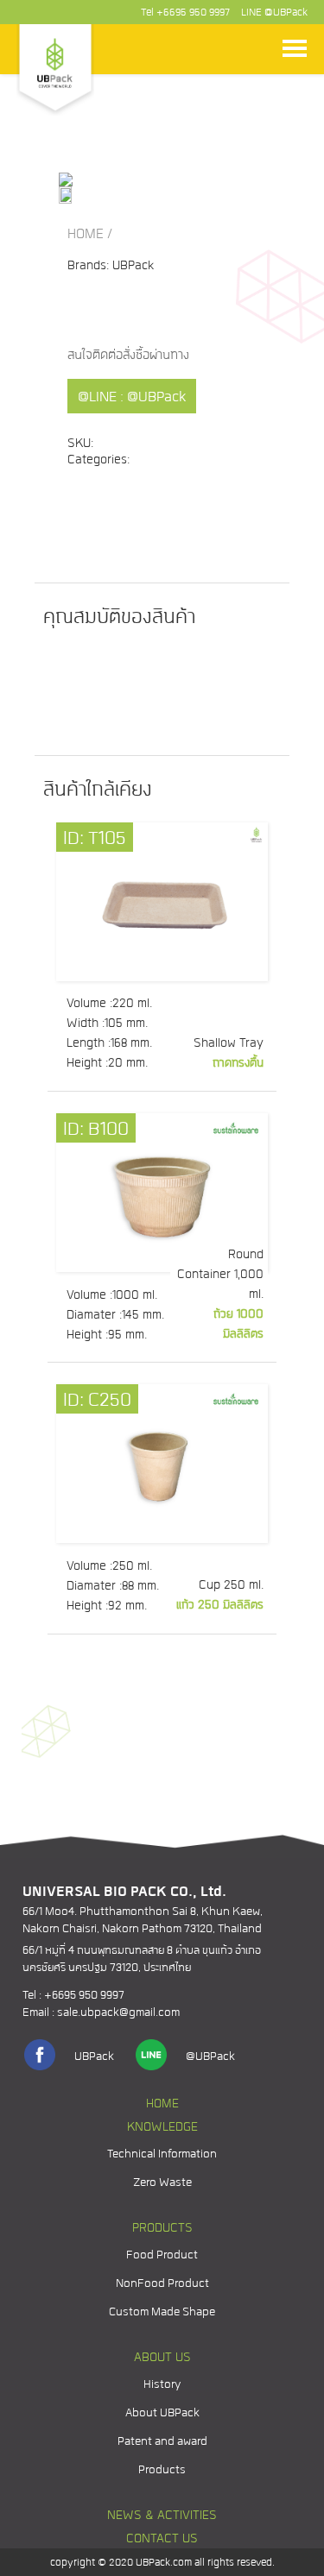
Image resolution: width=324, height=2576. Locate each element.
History (162, 2385)
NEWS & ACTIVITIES (162, 2516)
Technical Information (162, 2154)
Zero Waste (162, 2183)
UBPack (94, 2057)
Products (162, 2470)
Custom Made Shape (162, 2312)
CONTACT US (162, 2539)
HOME (86, 235)
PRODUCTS (162, 2229)
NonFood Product (162, 2284)
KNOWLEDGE (162, 2128)
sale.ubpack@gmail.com (118, 2013)
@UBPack (286, 13)
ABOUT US (162, 2358)
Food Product (162, 2255)
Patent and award (162, 2442)
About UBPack (162, 2413)
